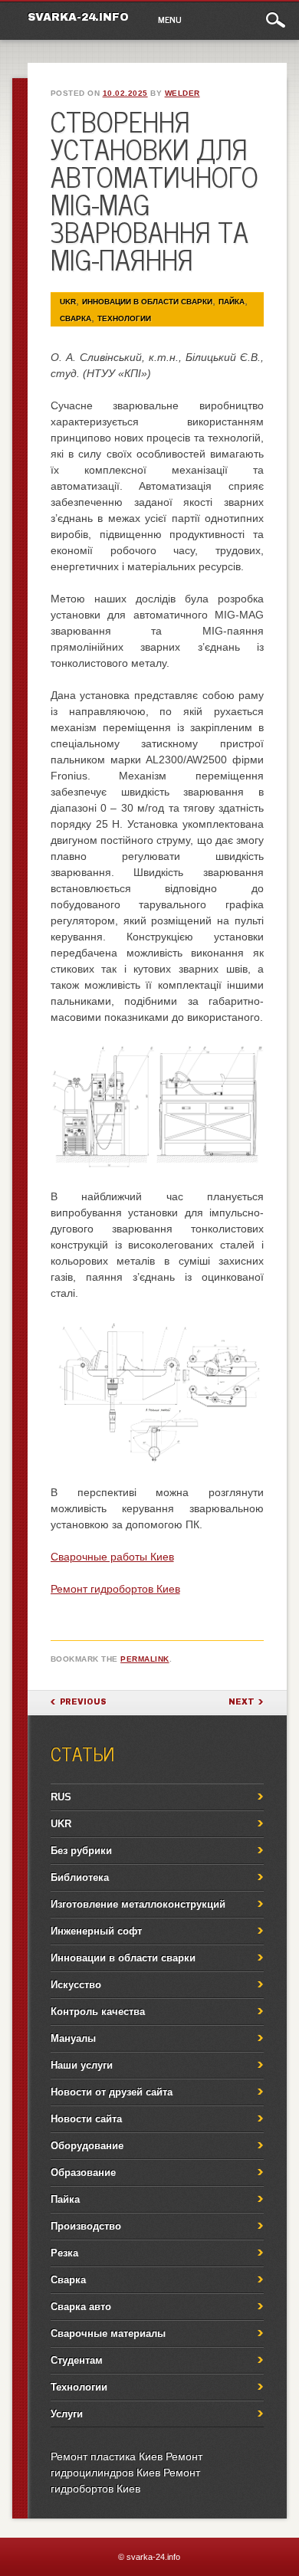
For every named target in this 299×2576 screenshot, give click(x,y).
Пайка (232, 302)
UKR (68, 302)
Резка (64, 2253)
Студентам (77, 2360)
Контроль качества (98, 2012)
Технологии (124, 318)
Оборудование (87, 2146)
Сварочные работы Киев (112, 1557)
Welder (182, 93)
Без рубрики (81, 1851)
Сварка (76, 318)
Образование (83, 2172)
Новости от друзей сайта (112, 2092)
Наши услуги (82, 2065)
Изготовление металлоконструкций (138, 1904)
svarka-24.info (78, 17)
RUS (61, 1797)
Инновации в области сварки (147, 302)
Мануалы (73, 2038)
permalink (145, 1659)
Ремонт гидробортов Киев (115, 1589)
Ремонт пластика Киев (107, 2456)
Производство (86, 2226)
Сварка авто (81, 2307)
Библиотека (80, 1877)
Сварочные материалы (108, 2333)
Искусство (76, 1985)
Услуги (67, 2414)
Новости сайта (86, 2119)
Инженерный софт (96, 1931)
